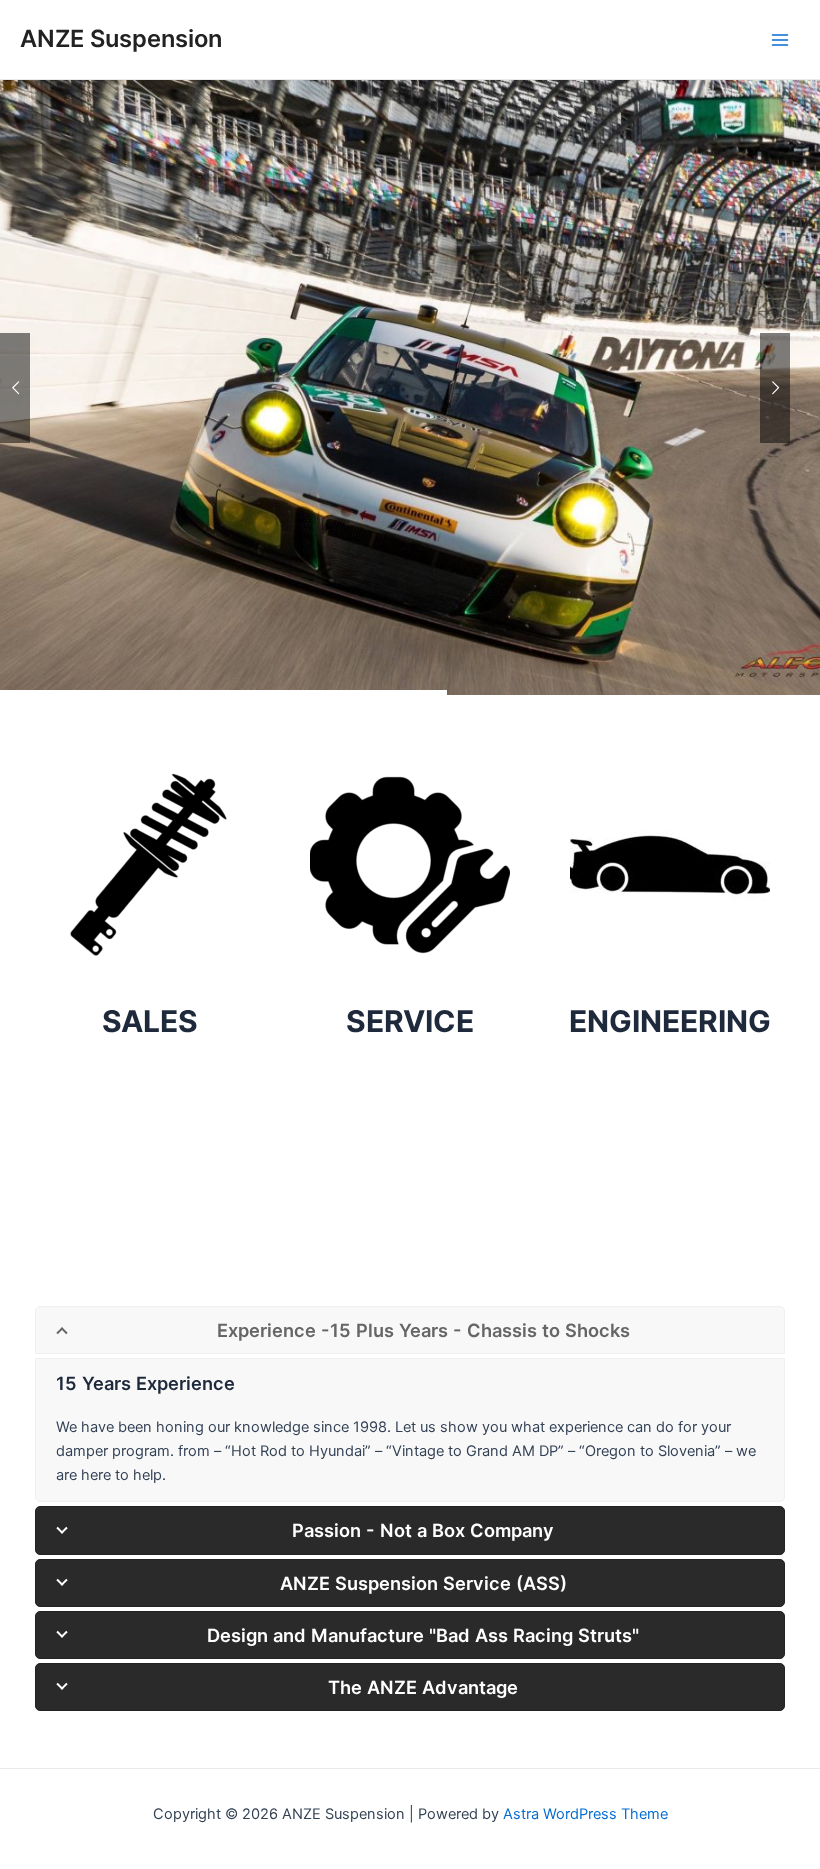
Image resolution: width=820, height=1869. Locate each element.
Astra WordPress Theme (585, 1814)
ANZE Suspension (121, 38)
